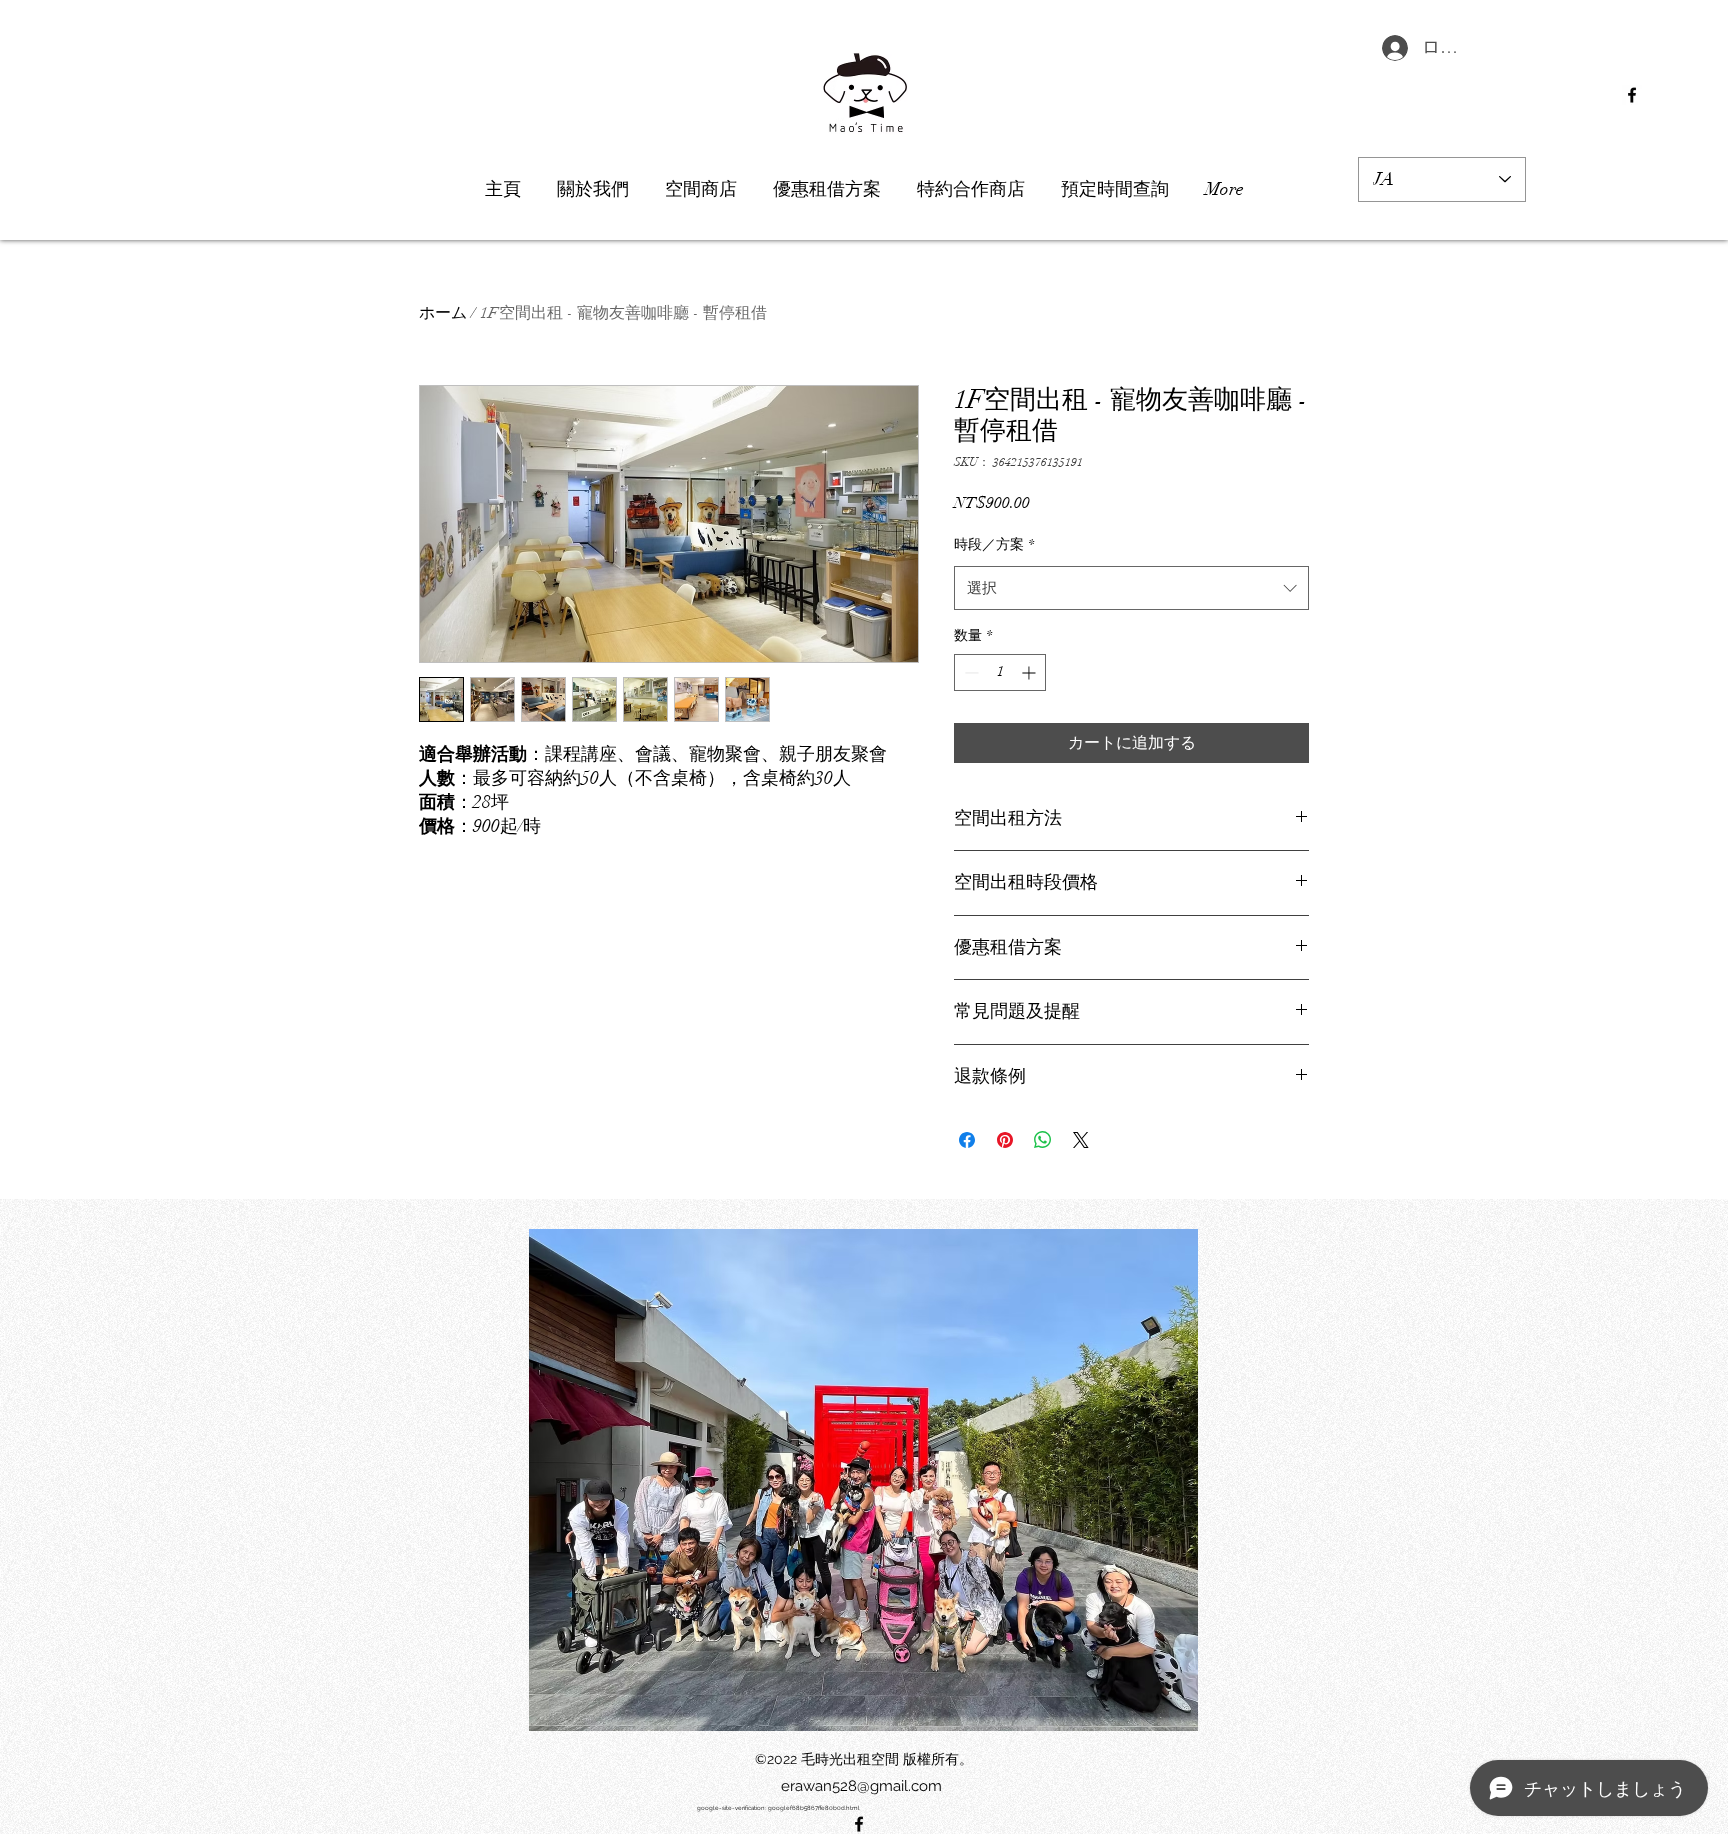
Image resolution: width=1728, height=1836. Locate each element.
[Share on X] (1081, 1140)
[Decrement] (969, 672)
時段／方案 (994, 544)
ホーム (443, 313)
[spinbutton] (1000, 672)
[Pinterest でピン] (1005, 1140)
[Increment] (1030, 672)
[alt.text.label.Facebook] (1632, 95)
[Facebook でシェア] (967, 1140)
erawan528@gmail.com (861, 1786)
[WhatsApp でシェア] (1043, 1140)
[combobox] (1131, 588)
